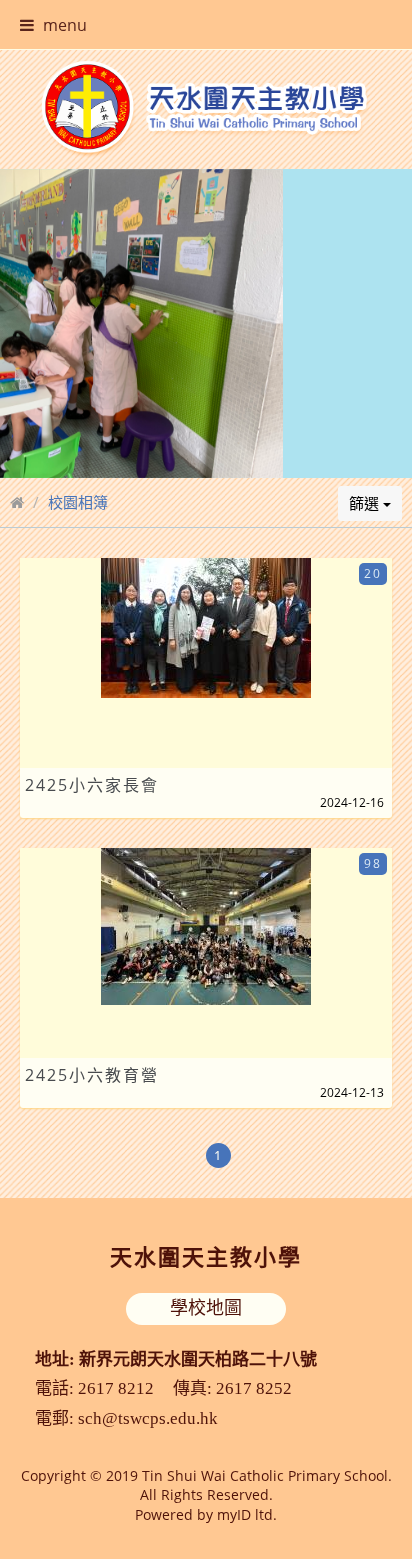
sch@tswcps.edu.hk (148, 1418)
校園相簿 (78, 502)
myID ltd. (247, 1514)
